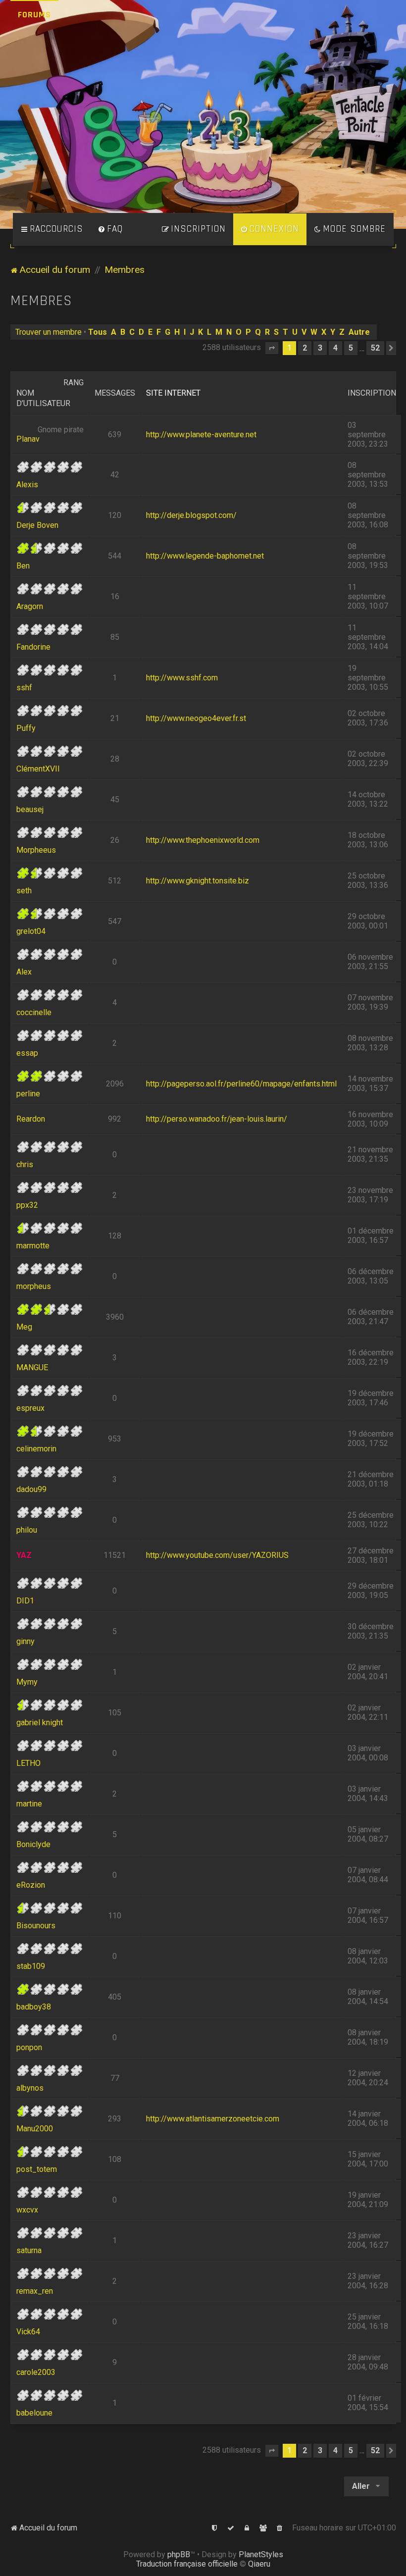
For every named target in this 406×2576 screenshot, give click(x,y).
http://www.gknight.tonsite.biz (198, 881)
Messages (115, 393)
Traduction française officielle (187, 2564)
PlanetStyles (261, 2554)
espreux (30, 1408)
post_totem (37, 2169)
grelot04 (31, 931)
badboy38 (34, 2007)
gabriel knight (40, 1723)
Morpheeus (36, 850)
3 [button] (320, 348)
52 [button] (375, 348)
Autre (359, 332)
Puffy (26, 728)
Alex (24, 972)
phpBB (179, 2554)
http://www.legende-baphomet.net (205, 556)
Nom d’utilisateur (43, 398)
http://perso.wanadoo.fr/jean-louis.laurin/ (217, 1119)
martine (29, 1804)
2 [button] (305, 348)
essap (27, 1053)
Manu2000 (35, 2129)
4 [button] (335, 348)
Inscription (372, 393)
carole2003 (36, 2372)
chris (25, 1164)
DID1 (25, 1601)
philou (27, 1530)
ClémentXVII (38, 769)
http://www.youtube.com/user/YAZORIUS (217, 1555)
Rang (74, 383)
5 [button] (351, 348)
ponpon (29, 2047)
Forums (34, 15)
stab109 (31, 1966)
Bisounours (36, 1926)
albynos (30, 2088)
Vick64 (28, 2332)
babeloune (34, 2413)
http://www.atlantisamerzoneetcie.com (213, 2119)
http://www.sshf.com (182, 678)
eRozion (31, 1885)
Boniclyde (33, 1844)
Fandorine (33, 647)
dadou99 (31, 1489)
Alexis (27, 485)
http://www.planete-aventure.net (201, 435)
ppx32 (27, 1205)
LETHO (28, 1763)
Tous (98, 332)
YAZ (24, 1555)
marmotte (33, 1246)
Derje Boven (37, 525)
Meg (24, 1327)
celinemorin (36, 1449)
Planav (28, 439)
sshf (24, 688)
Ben (23, 566)
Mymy (27, 1682)
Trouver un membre (49, 332)
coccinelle (34, 1012)
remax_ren (35, 2291)
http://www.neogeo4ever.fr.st (196, 718)
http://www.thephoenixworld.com (203, 840)
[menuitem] (110, 229)
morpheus (34, 1286)
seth (24, 891)
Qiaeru (259, 2564)
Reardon (31, 1119)
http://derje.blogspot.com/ (191, 515)
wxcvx (27, 2210)
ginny (25, 1641)
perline (28, 1094)
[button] (272, 348)
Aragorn (30, 606)
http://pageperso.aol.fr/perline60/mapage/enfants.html (241, 1084)
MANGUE (32, 1367)
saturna (29, 2250)
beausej (30, 809)
